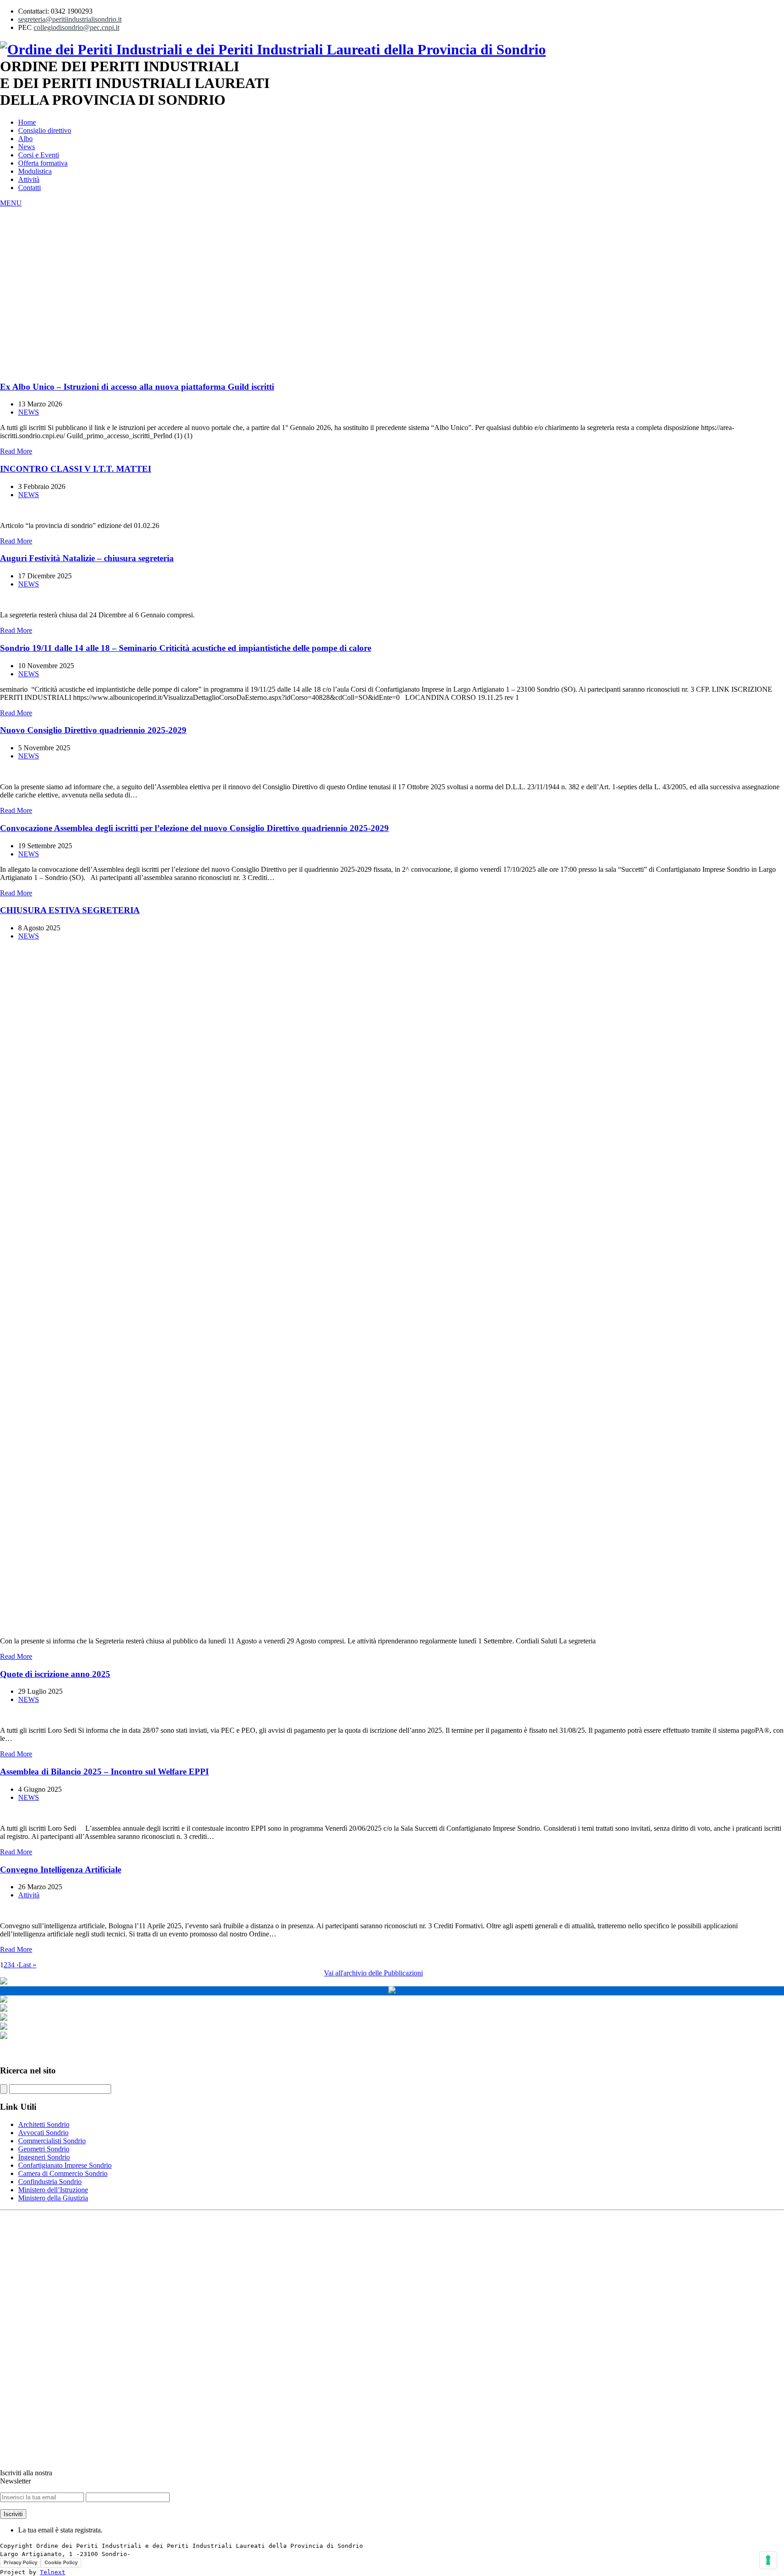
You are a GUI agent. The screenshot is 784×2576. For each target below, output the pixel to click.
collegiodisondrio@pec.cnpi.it (76, 27)
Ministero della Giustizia (53, 2198)
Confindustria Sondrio (50, 2182)
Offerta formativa (43, 163)
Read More (16, 451)
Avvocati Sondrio (43, 2133)
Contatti (29, 188)
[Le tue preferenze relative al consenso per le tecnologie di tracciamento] (768, 2560)
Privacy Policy (20, 2562)
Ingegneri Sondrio (44, 2157)
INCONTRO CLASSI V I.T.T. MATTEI (76, 469)
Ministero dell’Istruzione (53, 2190)
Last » (27, 1965)
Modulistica (35, 171)
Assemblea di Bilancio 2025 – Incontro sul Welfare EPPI (104, 1772)
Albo (25, 139)
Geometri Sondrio (44, 2149)
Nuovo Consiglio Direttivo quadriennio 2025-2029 (93, 730)
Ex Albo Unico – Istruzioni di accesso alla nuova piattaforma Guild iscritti (137, 387)
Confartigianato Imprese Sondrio (65, 2165)
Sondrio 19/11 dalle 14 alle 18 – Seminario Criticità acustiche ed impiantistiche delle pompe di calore (186, 648)
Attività (29, 179)
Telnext (53, 2572)
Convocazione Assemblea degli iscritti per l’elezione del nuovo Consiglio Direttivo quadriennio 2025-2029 (194, 828)
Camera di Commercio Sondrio (63, 2173)
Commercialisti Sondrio (52, 2141)
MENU (11, 203)
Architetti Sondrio (44, 2124)
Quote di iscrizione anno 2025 (55, 1674)
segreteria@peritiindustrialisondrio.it (70, 19)
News (27, 147)
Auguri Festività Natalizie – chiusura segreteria (87, 558)
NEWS (29, 412)
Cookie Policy (61, 2562)
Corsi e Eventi (39, 155)
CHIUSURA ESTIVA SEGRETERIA (70, 910)
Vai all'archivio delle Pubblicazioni (373, 1973)
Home (27, 122)
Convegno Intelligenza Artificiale (61, 1870)
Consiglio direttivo (45, 130)
